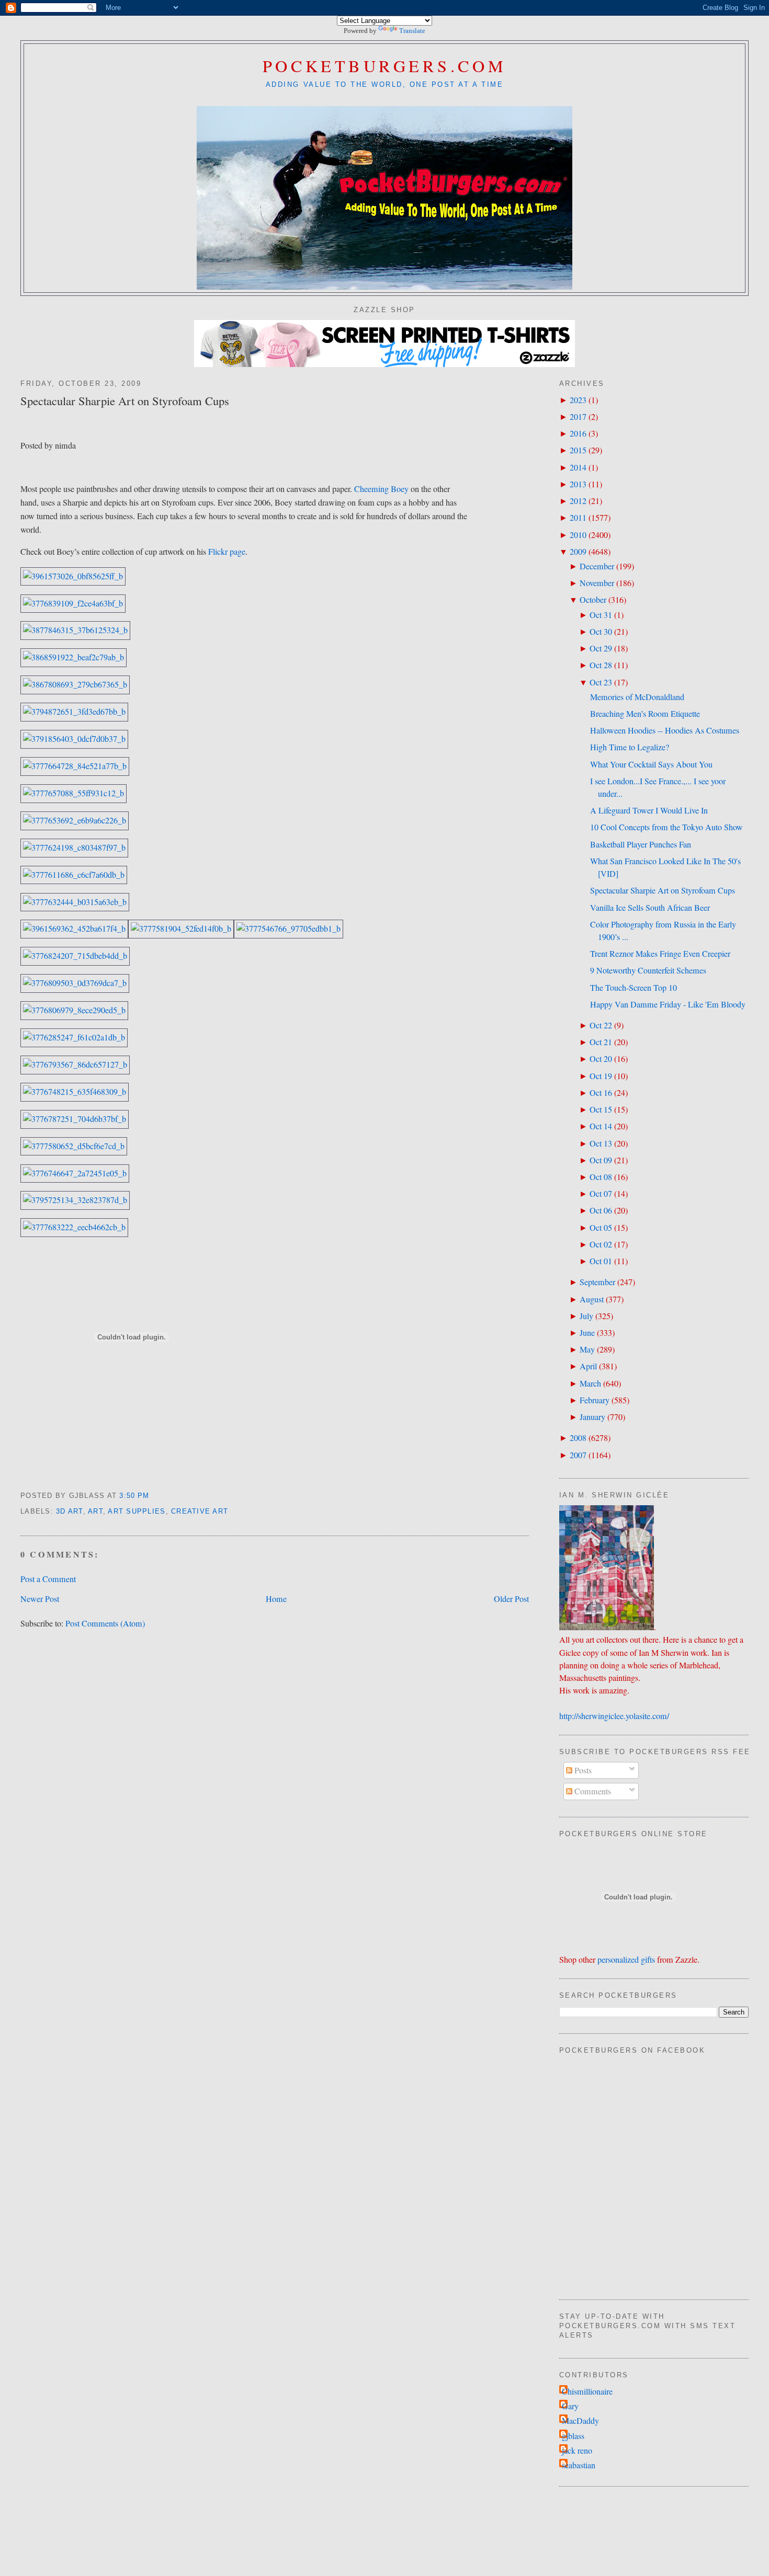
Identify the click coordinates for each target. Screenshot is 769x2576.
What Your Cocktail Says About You (651, 764)
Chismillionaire (587, 2391)
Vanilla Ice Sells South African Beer (650, 908)
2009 (578, 552)
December (597, 566)
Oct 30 (601, 632)
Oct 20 (601, 1059)
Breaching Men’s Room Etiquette (645, 714)
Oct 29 (601, 648)
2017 (578, 417)
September (597, 1282)
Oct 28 (601, 665)
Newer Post (40, 1599)
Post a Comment (48, 1579)
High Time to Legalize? (630, 747)
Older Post (511, 1599)
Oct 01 (601, 1261)
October (593, 600)
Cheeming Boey (381, 489)
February (595, 1400)
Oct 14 (601, 1126)
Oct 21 (601, 1042)
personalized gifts (626, 1960)
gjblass (573, 2436)
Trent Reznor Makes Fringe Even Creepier (660, 954)
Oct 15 (601, 1109)
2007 (578, 1455)
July (586, 1316)
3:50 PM (134, 1496)
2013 (578, 484)
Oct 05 (601, 1228)
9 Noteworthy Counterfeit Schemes (648, 970)
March (590, 1383)
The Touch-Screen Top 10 (634, 988)
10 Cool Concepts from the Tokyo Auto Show (666, 827)
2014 (578, 467)
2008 (578, 1438)
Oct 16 (601, 1093)
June (587, 1333)
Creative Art (200, 1512)
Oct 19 (601, 1076)
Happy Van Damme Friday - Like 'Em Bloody (668, 1004)
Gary (570, 2406)
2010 (578, 535)
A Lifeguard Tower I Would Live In (649, 810)
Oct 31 (601, 615)
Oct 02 (601, 1244)
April (588, 1366)
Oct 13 (601, 1143)
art (95, 1512)
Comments (592, 1791)
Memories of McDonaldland (637, 697)
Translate (412, 31)
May (587, 1349)
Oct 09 (601, 1160)
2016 (578, 433)
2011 (578, 518)
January (592, 1417)
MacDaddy (580, 2421)
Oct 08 (601, 1177)
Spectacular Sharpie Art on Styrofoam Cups (125, 400)
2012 (578, 501)
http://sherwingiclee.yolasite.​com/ (614, 1716)
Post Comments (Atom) (105, 1623)
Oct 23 (601, 682)
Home (276, 1599)
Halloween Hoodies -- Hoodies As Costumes (665, 730)
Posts (582, 1770)
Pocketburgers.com (385, 66)
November (597, 583)
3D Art (70, 1512)
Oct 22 (601, 1025)
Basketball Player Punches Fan (641, 844)
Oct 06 (601, 1210)
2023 (578, 400)
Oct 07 (601, 1194)
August (592, 1299)
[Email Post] (154, 1496)
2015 (578, 450)
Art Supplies (137, 1512)
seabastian (579, 2465)
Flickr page (227, 552)
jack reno (577, 2451)
